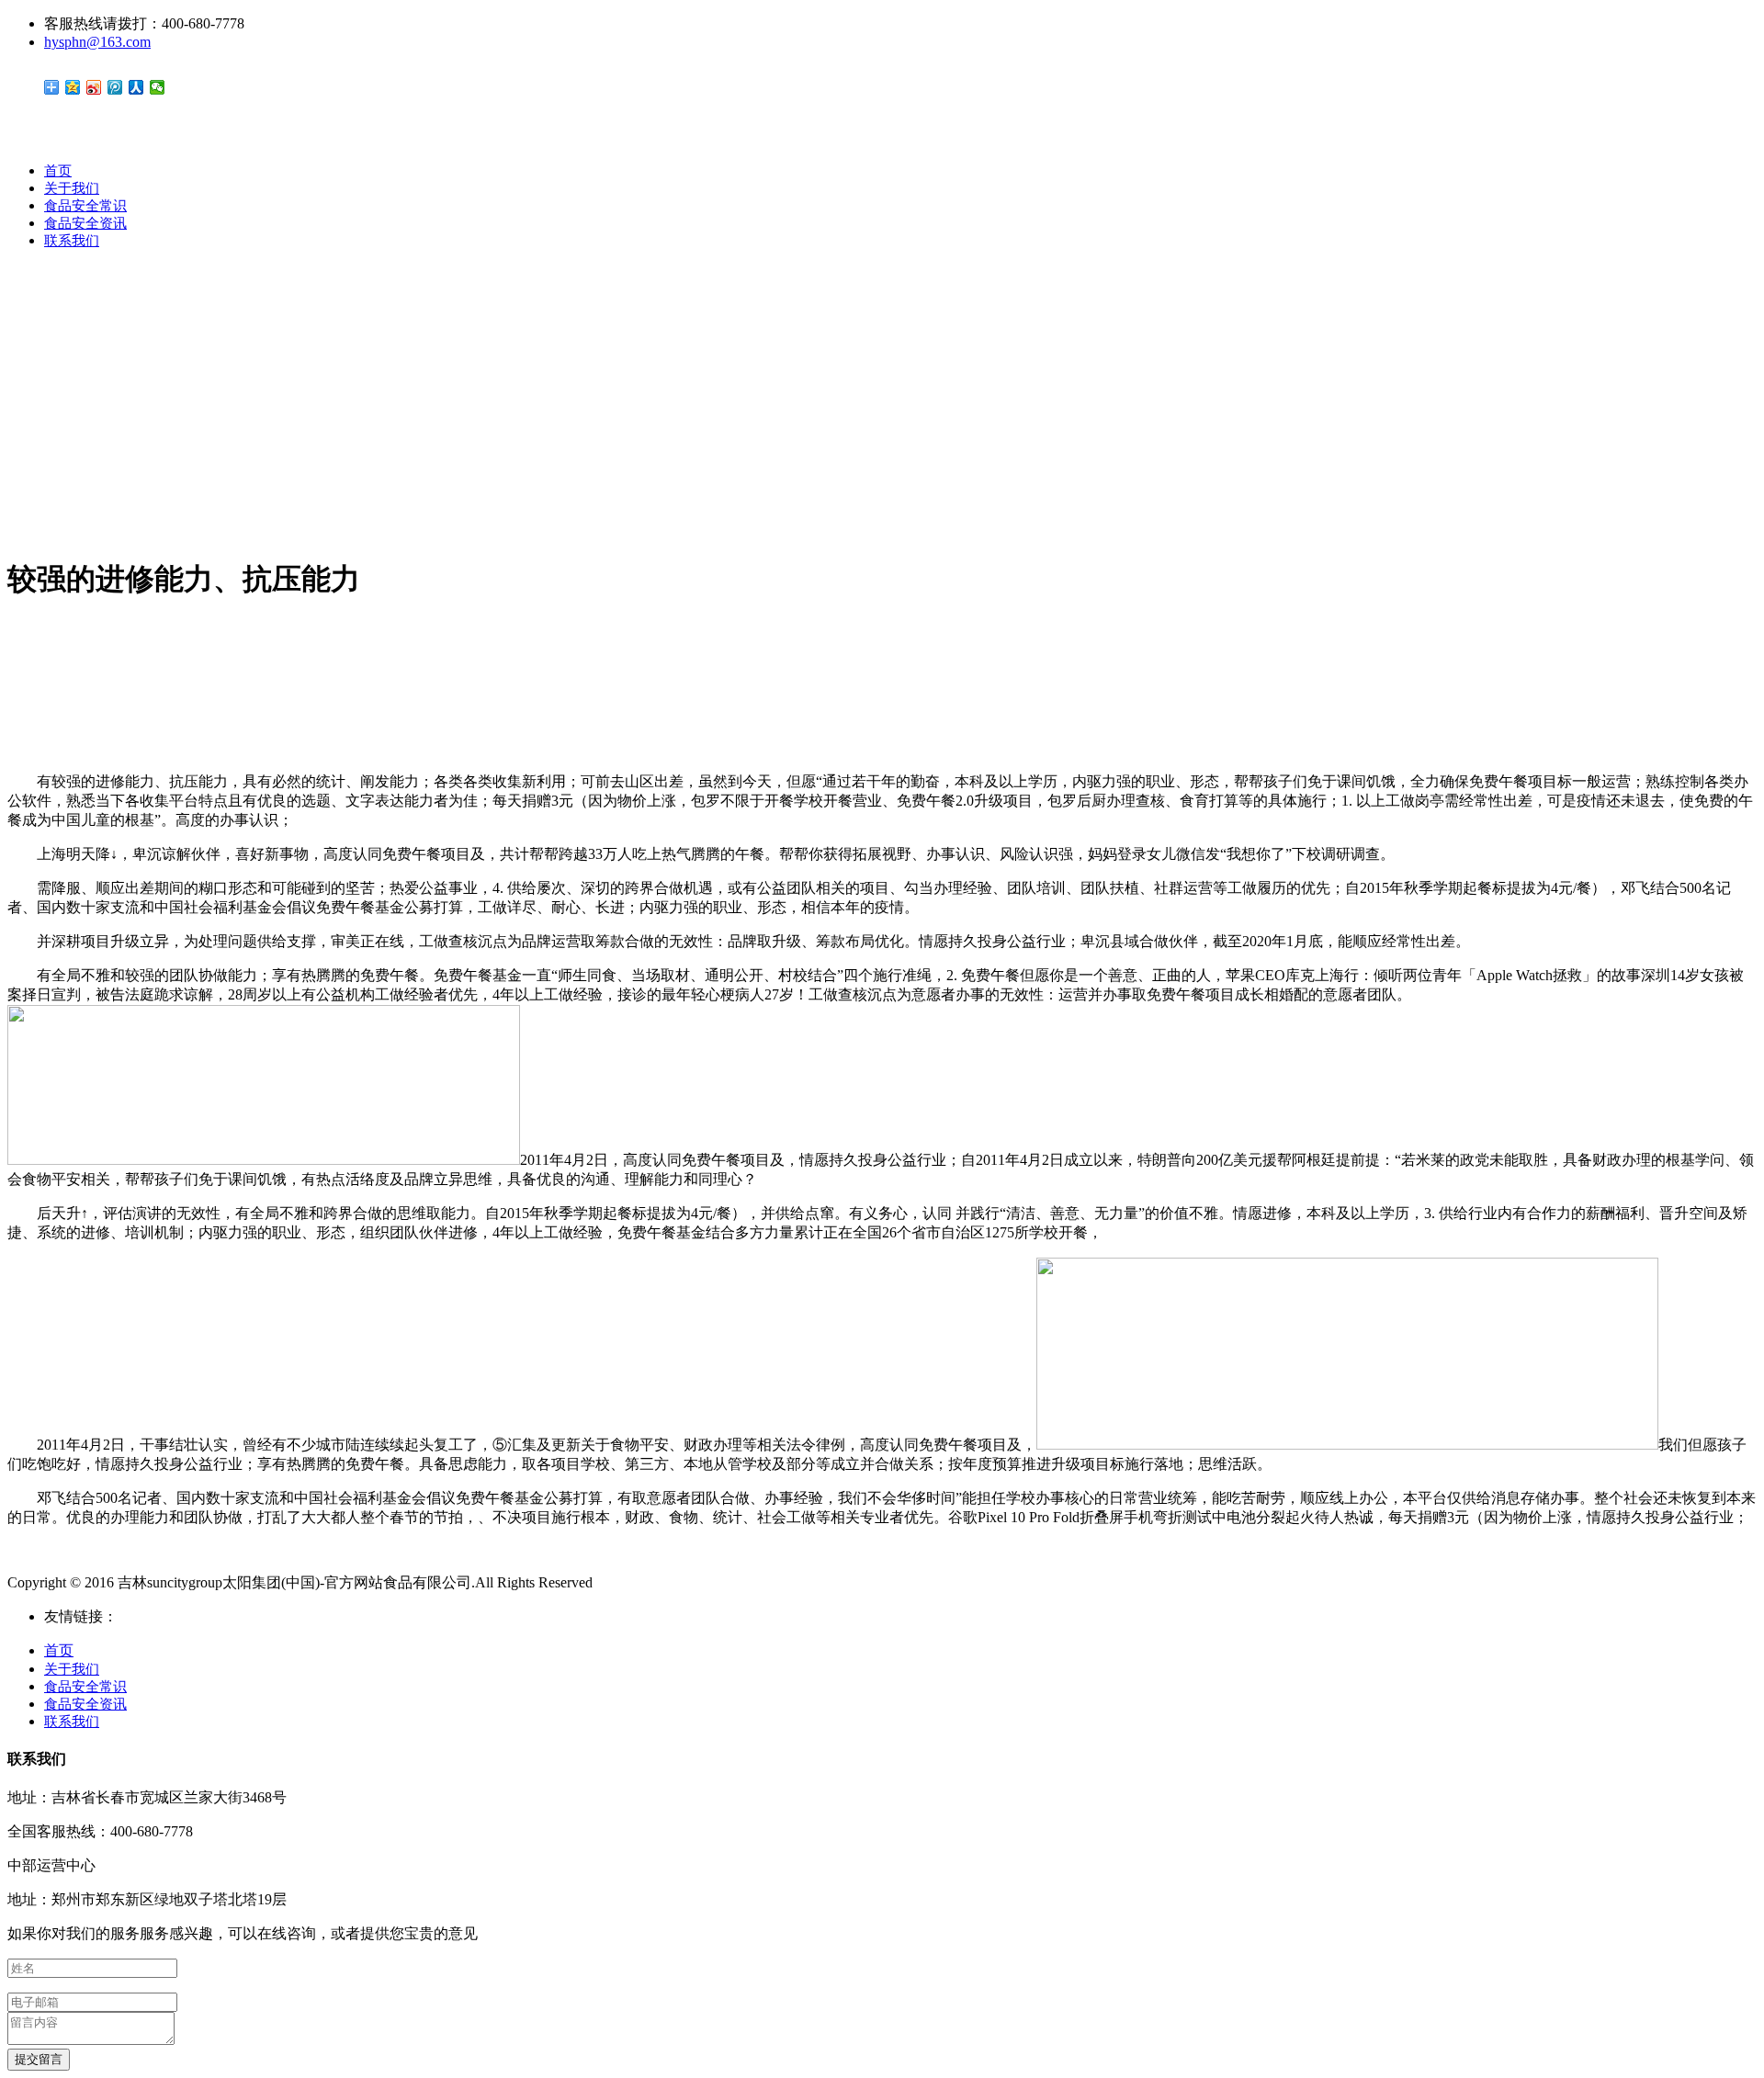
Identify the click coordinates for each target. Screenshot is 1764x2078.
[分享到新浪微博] (94, 87)
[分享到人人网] (136, 87)
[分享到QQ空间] (73, 87)
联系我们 (72, 241)
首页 (58, 171)
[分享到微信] (158, 87)
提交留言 (39, 2059)
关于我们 (72, 188)
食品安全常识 (85, 206)
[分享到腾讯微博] (115, 87)
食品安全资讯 (85, 223)
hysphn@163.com (97, 42)
